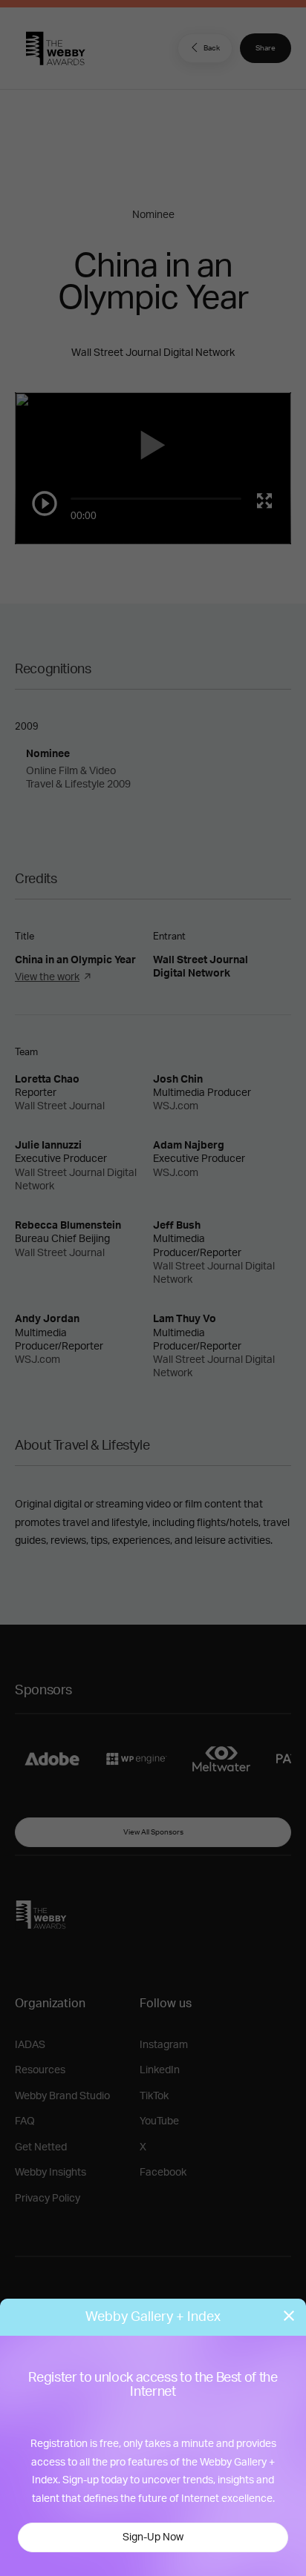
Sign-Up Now (153, 2537)
